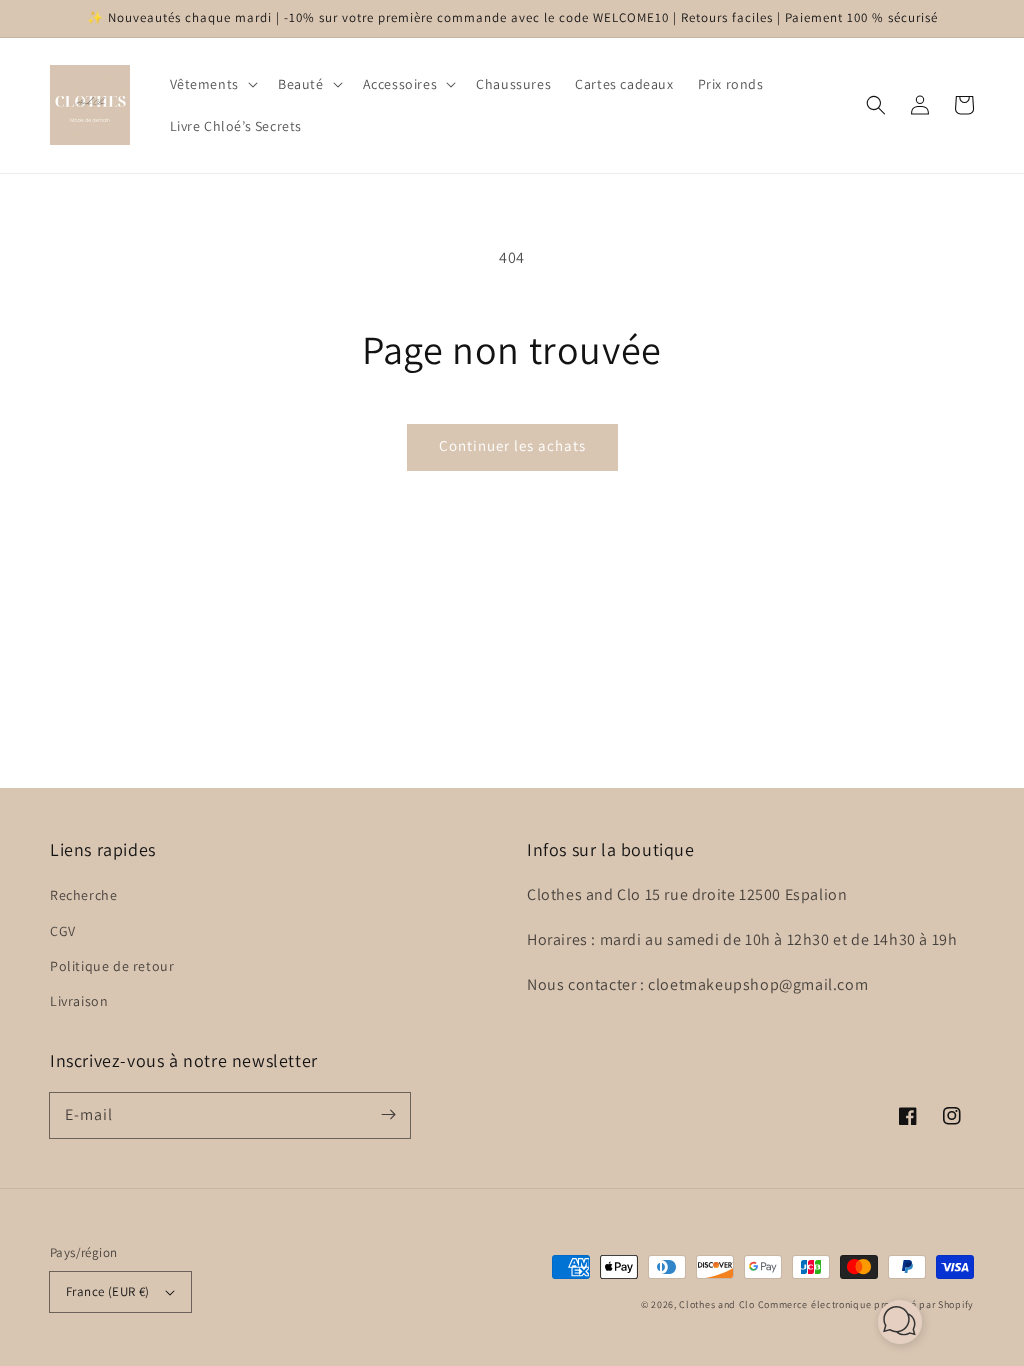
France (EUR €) (108, 1291)
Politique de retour (112, 966)
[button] (212, 84)
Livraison (79, 1001)
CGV (63, 931)
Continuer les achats (512, 445)
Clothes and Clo (717, 1304)
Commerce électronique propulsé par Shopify (866, 1304)
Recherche (83, 895)
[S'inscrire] (388, 1115)
